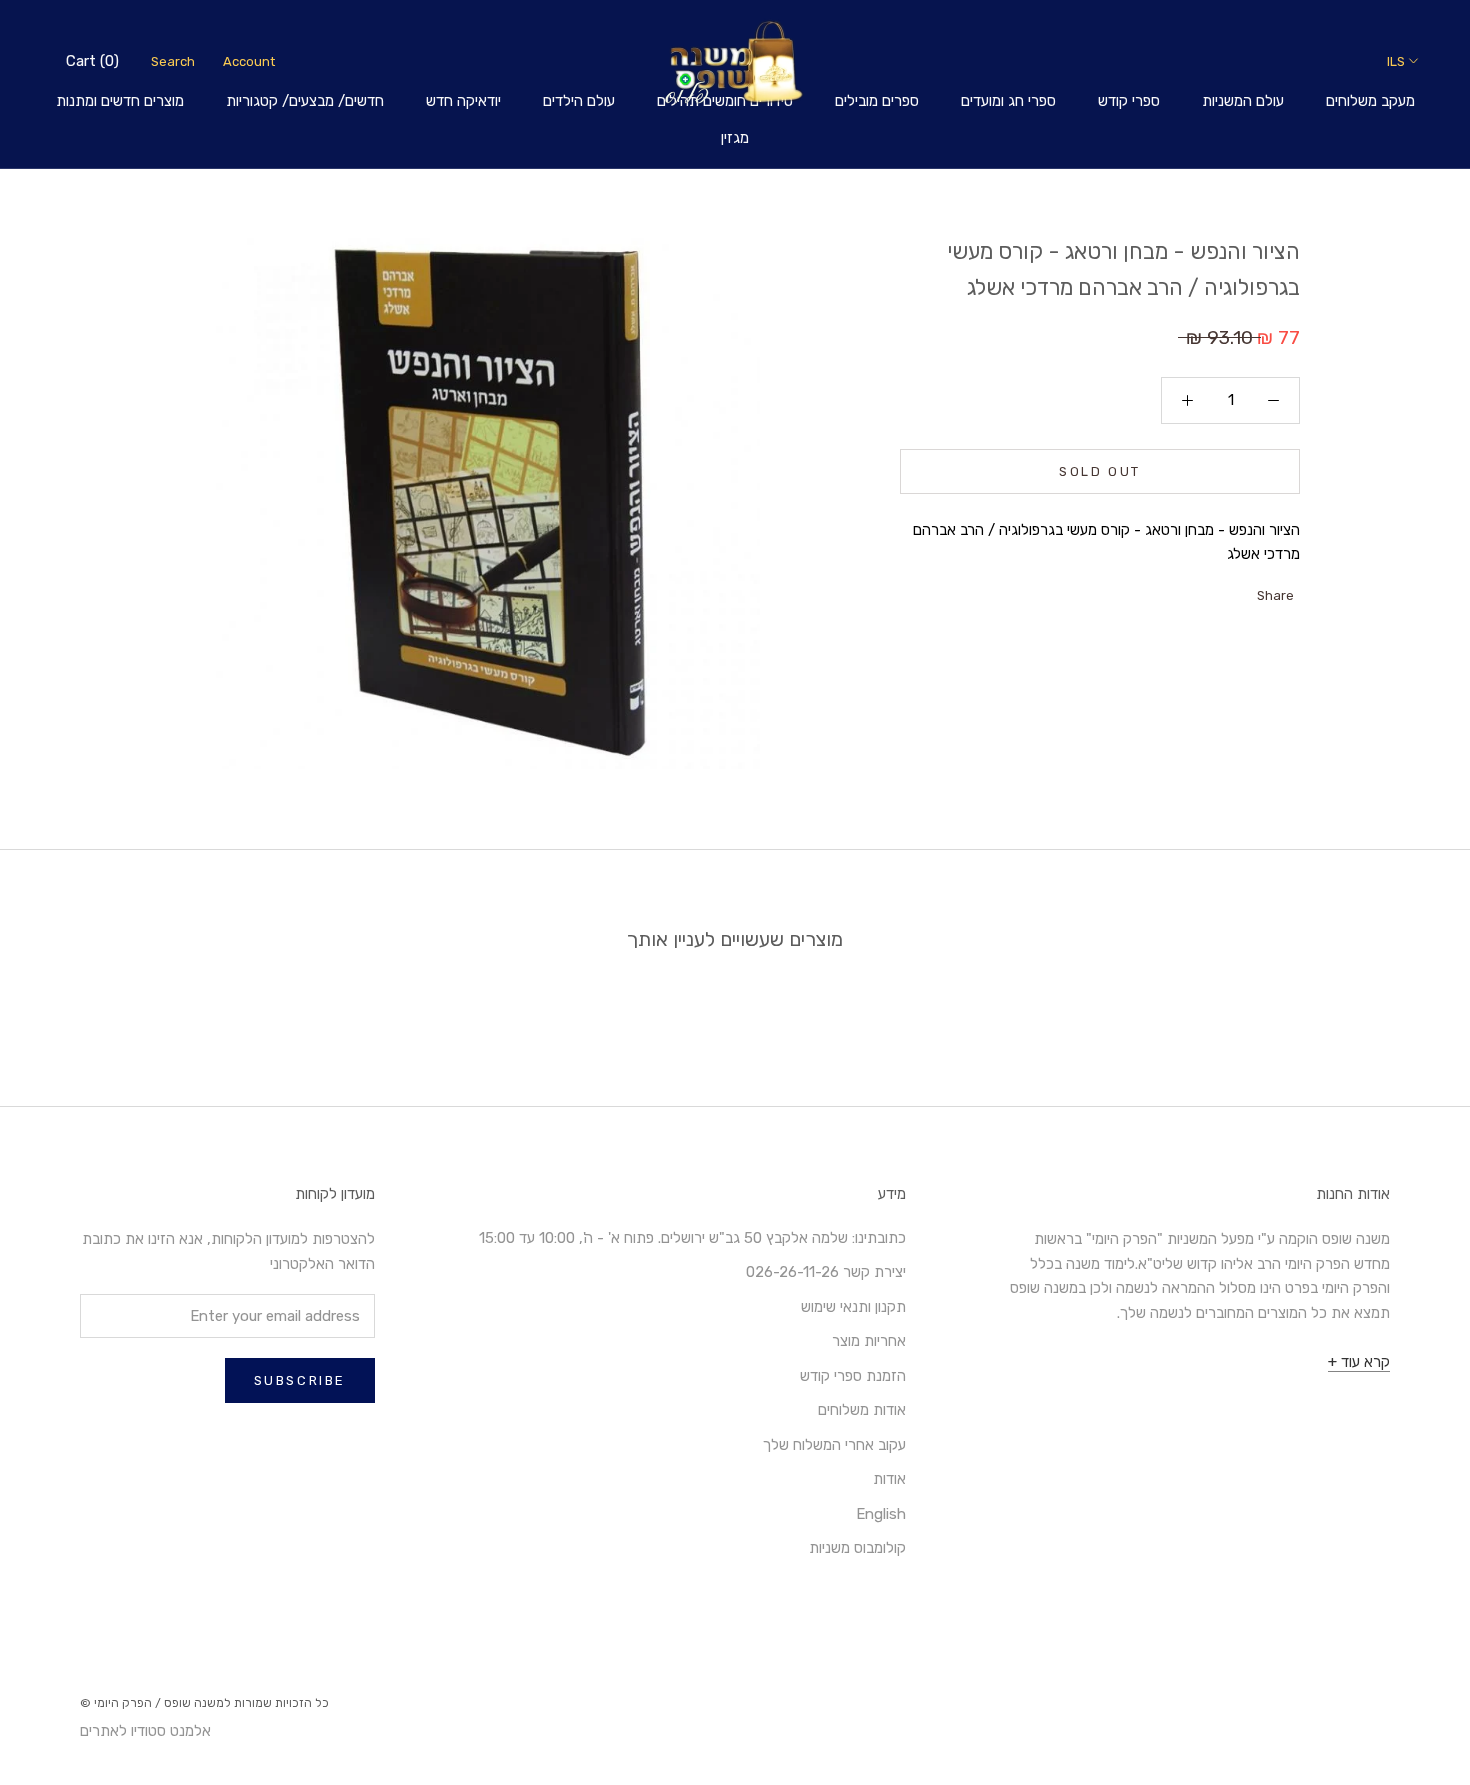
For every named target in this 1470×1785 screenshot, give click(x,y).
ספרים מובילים (877, 101)
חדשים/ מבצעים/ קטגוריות (305, 101)
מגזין (735, 138)
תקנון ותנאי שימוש (853, 1307)
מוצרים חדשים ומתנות (120, 101)
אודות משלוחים (862, 1410)
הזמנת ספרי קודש (853, 1376)
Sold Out (1100, 471)
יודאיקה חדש (463, 101)
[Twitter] (1218, 591)
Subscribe (300, 1380)
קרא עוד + (1359, 1362)
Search (173, 61)
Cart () (92, 61)
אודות (889, 1479)
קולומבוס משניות (857, 1548)
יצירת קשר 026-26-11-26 (826, 1272)
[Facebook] (1244, 591)
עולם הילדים (579, 101)
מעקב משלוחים (1370, 101)
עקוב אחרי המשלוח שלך (834, 1445)
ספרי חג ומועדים (1008, 101)
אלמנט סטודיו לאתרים (145, 1731)
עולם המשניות (1243, 101)
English (881, 1514)
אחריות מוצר (869, 1341)
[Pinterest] (1192, 591)
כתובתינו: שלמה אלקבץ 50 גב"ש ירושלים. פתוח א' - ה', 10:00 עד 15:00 (692, 1238)
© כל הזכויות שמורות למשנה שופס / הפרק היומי (204, 1703)
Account (249, 61)
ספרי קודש (1129, 101)
